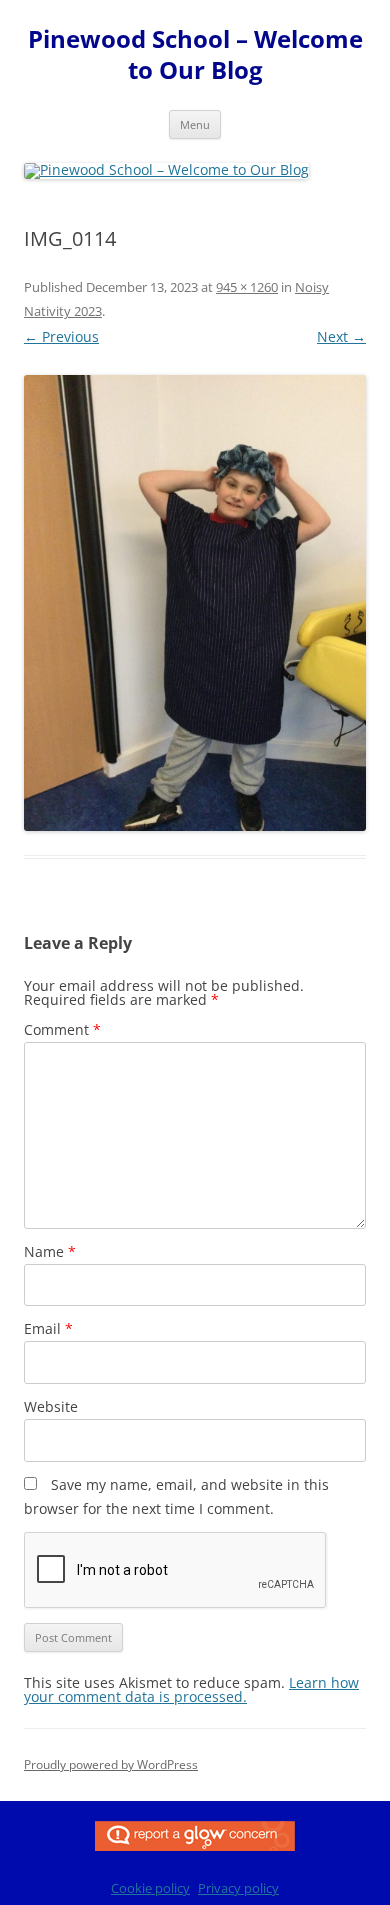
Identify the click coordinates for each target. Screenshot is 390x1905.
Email (48, 1328)
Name (50, 1251)
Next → (341, 336)
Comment (62, 1029)
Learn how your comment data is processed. (191, 1689)
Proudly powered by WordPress (111, 1764)
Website (51, 1406)
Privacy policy (238, 1888)
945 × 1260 (247, 287)
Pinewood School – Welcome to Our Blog (195, 55)
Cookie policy (150, 1888)
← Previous (61, 336)
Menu (195, 124)
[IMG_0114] (195, 603)
